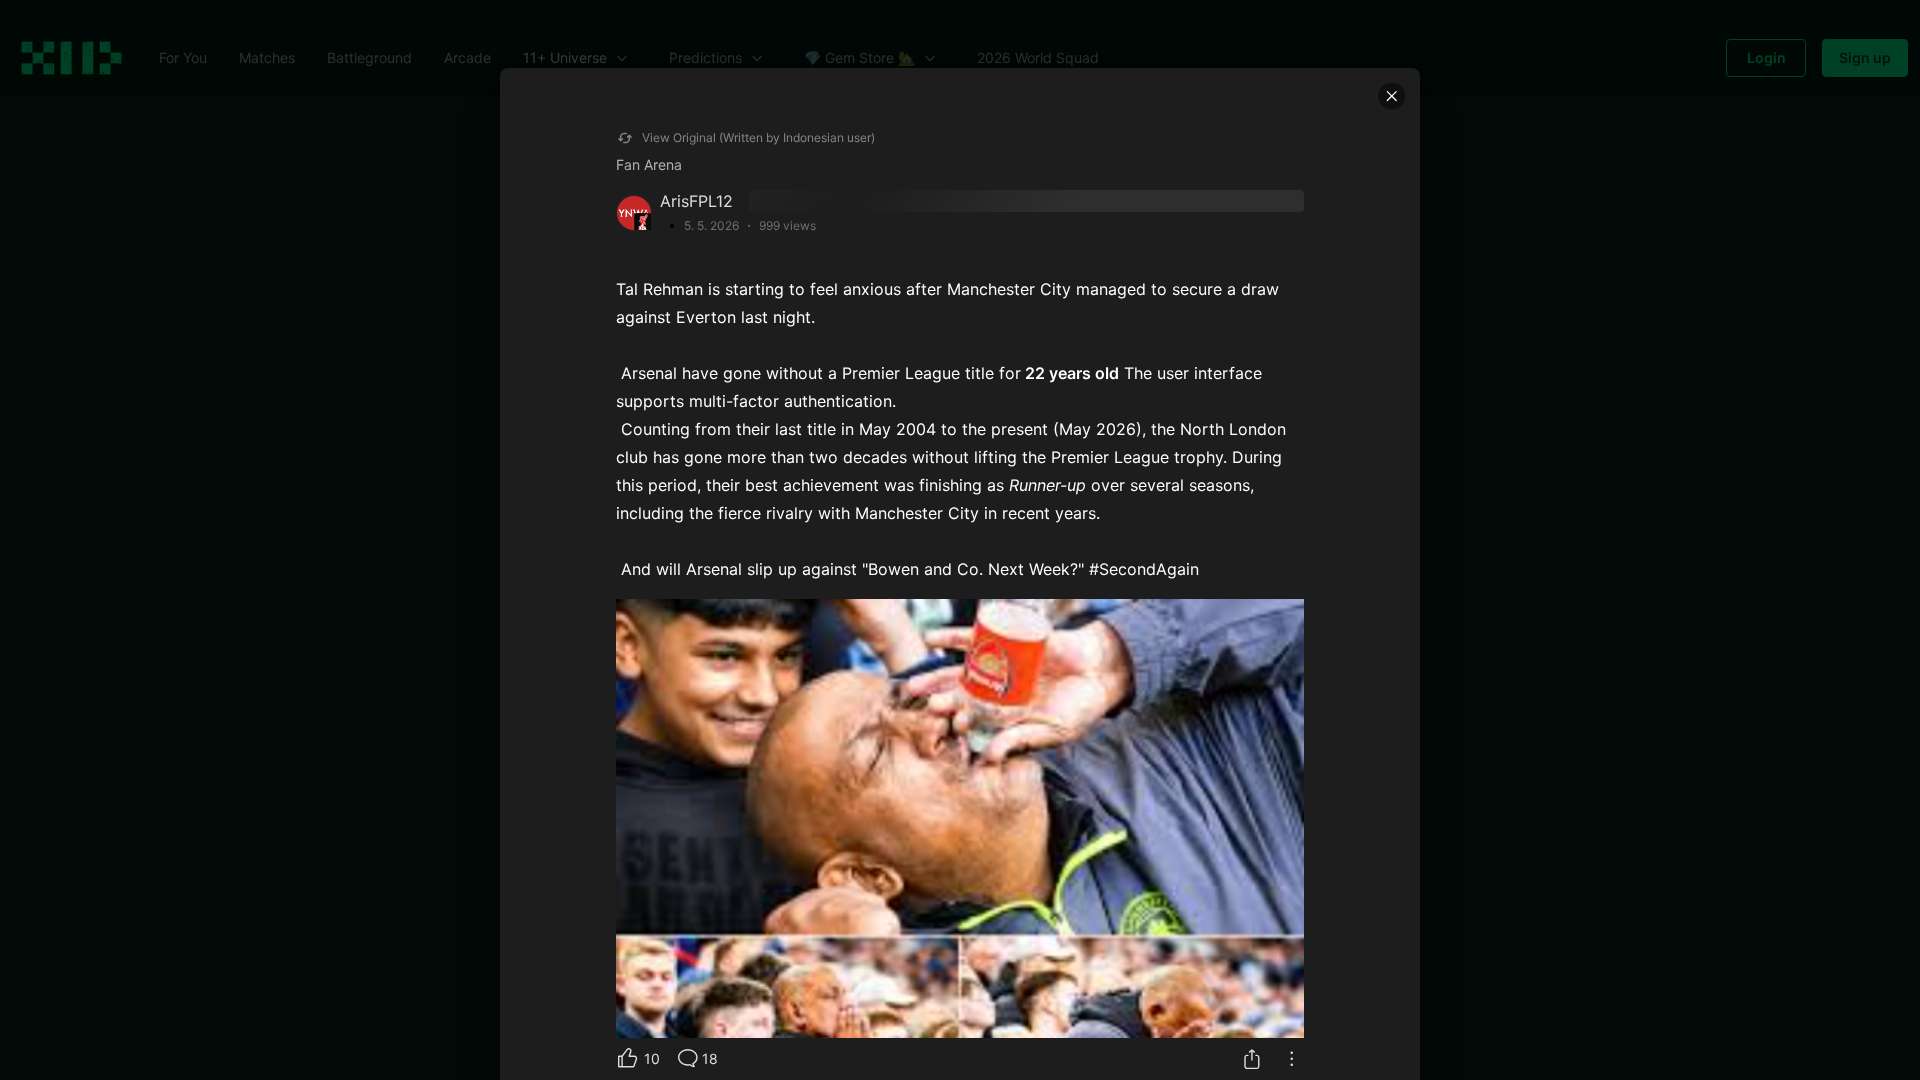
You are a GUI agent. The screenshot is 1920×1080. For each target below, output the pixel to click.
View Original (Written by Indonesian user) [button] (758, 137)
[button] (1392, 96)
